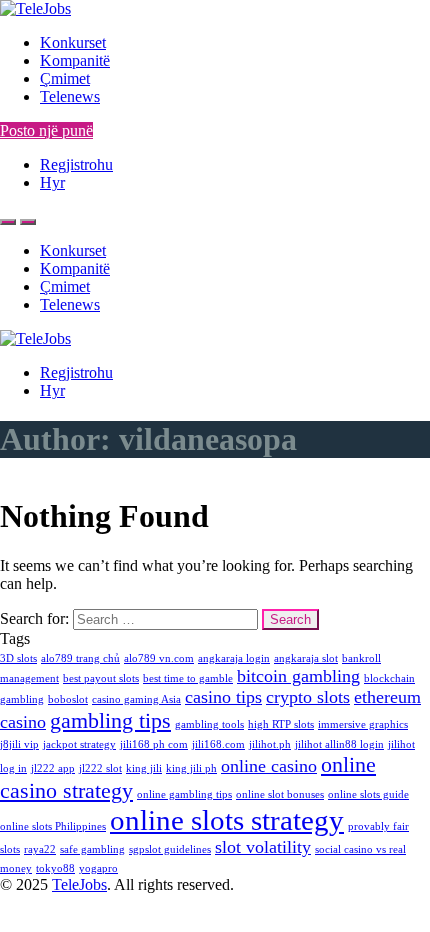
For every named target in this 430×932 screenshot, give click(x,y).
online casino (269, 766)
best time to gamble (188, 678)
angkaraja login (234, 658)
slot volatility (263, 847)
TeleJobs (79, 884)
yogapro (98, 868)
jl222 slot (100, 768)
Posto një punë (46, 130)
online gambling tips (184, 794)
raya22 (40, 849)
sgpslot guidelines (170, 849)
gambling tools (209, 724)
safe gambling (92, 849)
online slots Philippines (53, 826)
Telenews (70, 96)
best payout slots (101, 678)
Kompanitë (75, 60)
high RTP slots (281, 724)
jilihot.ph (270, 744)
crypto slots (308, 697)
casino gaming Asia (136, 699)
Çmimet (65, 78)
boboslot (68, 699)
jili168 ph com (154, 744)
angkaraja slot (306, 658)
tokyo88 (55, 868)
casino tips (223, 697)
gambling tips (110, 720)
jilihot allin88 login (339, 744)
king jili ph (191, 768)
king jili (144, 768)
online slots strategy (227, 820)
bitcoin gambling (298, 676)
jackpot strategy (79, 744)
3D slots (18, 658)
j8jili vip (19, 744)
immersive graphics (363, 724)
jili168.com (218, 744)
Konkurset (73, 42)
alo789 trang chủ (80, 658)
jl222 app (53, 768)
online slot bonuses (280, 794)
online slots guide (368, 794)
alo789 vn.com (159, 658)
